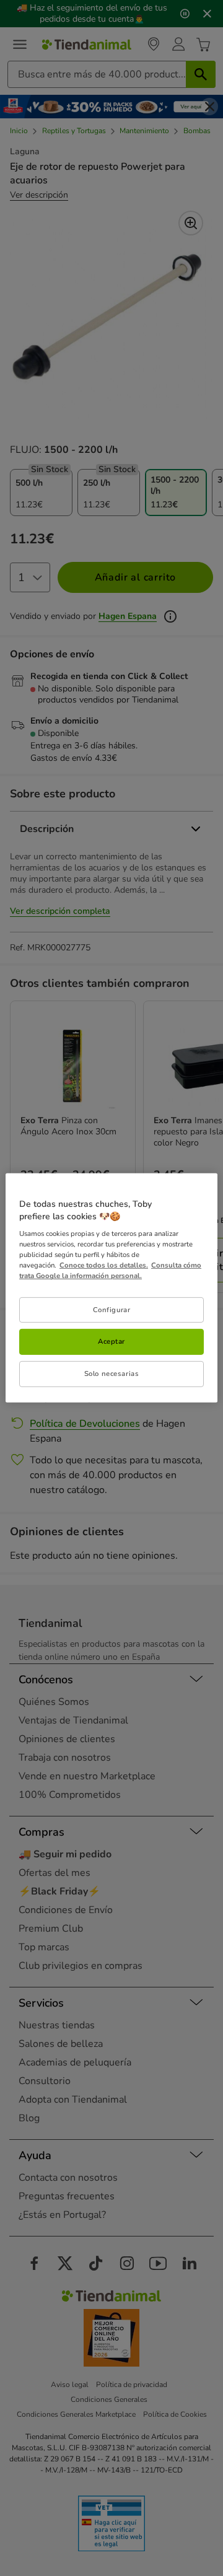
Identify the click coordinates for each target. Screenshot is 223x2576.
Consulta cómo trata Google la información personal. (110, 1270)
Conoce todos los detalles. (104, 1265)
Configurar (112, 1309)
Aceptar (111, 1341)
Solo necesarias (112, 1373)
